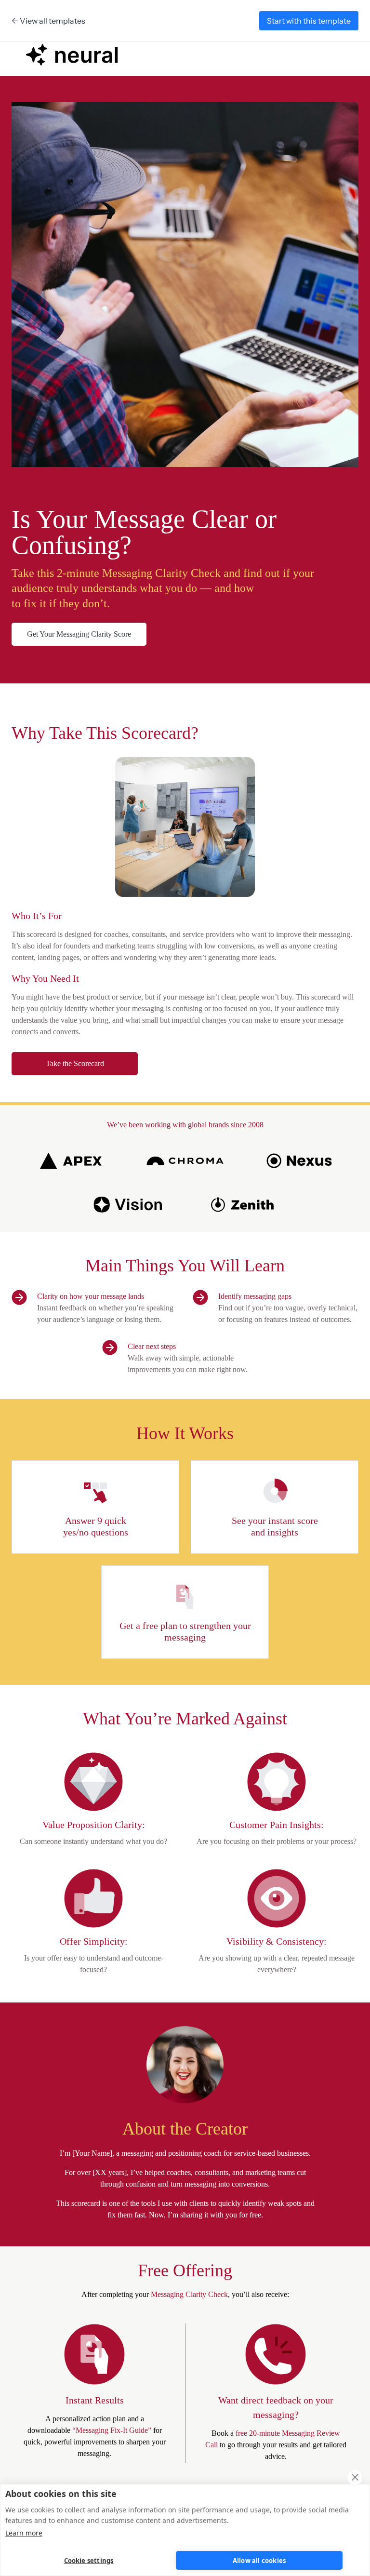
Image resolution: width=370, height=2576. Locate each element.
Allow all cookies (259, 2561)
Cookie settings (89, 2561)
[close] (355, 2477)
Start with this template (309, 21)
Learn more (24, 2533)
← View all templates (48, 21)
